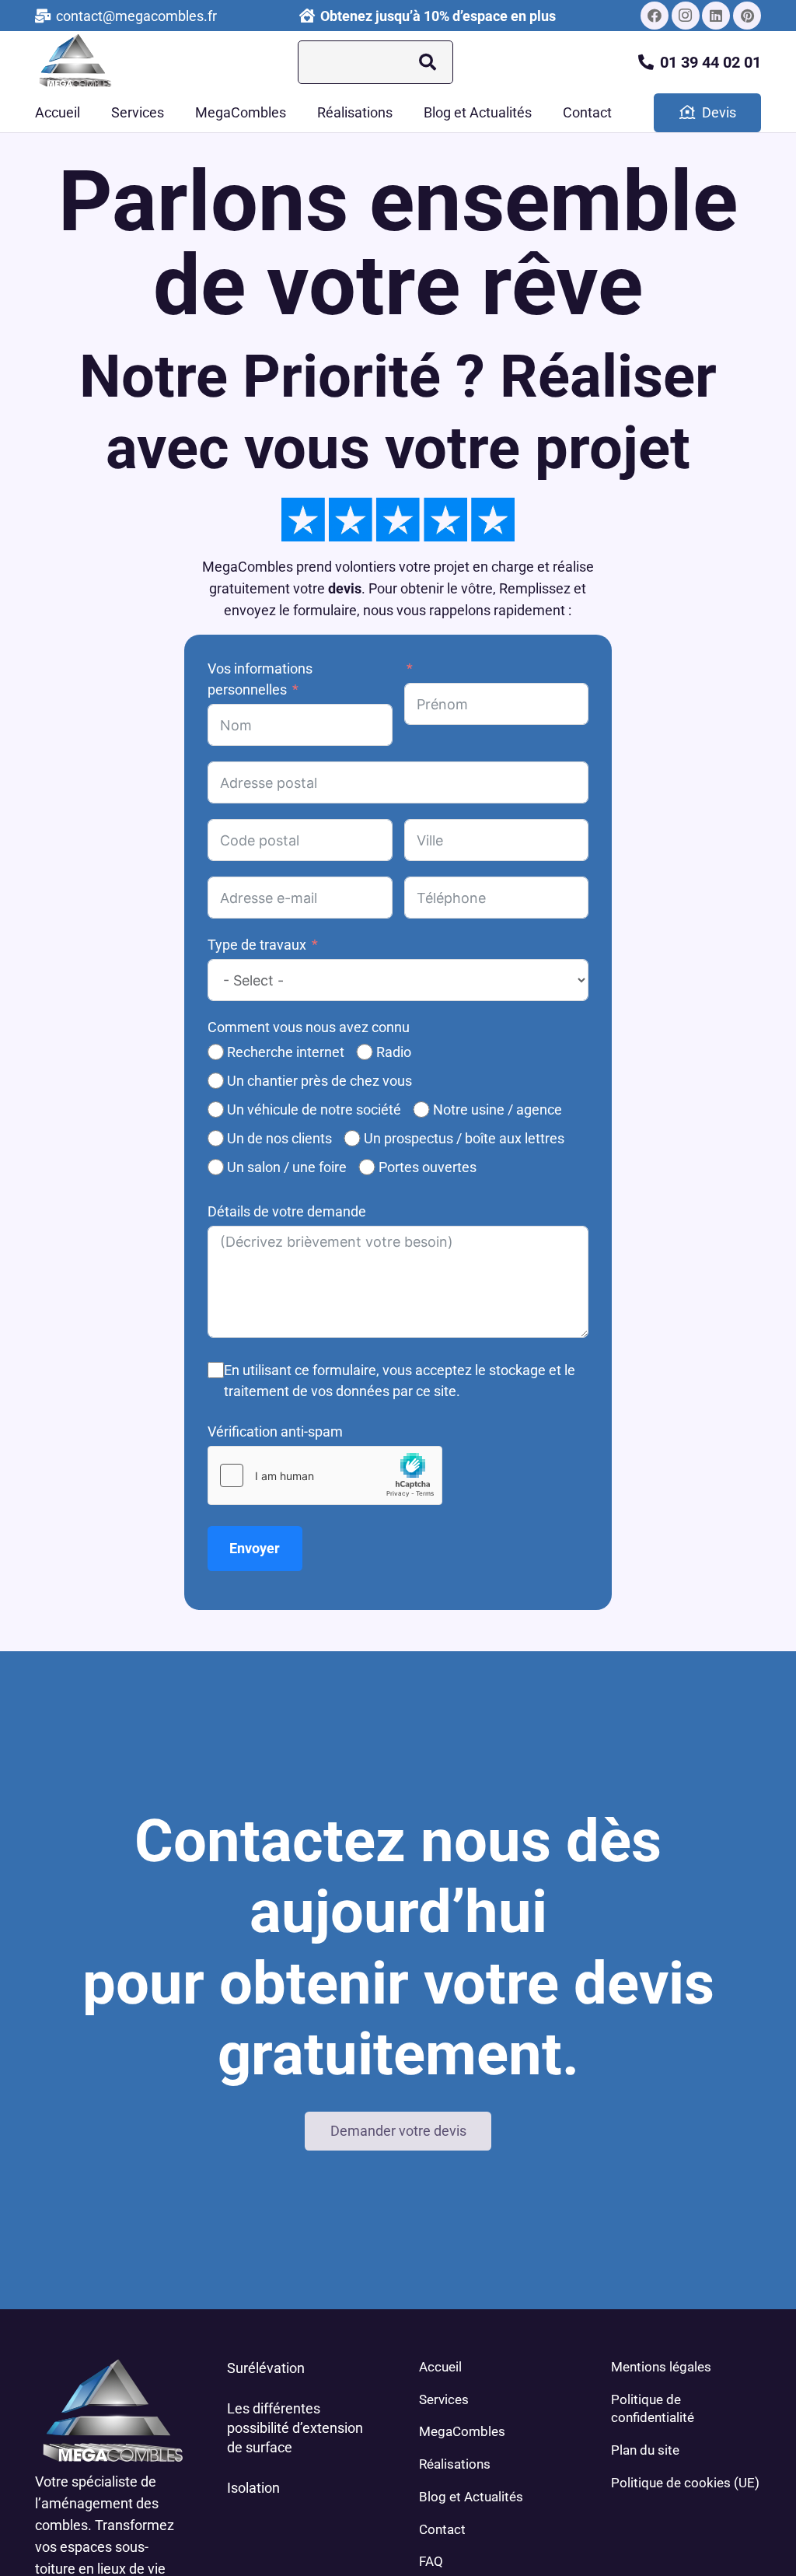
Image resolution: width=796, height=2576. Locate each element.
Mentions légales (661, 2367)
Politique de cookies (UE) (685, 2483)
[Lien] (74, 63)
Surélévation (266, 2368)
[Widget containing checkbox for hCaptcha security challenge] (325, 1475)
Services (444, 2399)
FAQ (431, 2561)
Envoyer (255, 1548)
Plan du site (645, 2450)
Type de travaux (257, 945)
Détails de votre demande (287, 1211)
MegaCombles (462, 2431)
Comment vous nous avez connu (309, 1027)
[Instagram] (686, 16)
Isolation (253, 2488)
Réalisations (455, 2464)
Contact (442, 2529)
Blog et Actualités (471, 2497)
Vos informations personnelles (260, 679)
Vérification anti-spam (275, 1431)
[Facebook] (655, 16)
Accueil (440, 2367)
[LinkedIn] (716, 16)
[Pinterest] (747, 16)
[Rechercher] (428, 62)
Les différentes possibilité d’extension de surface (295, 2428)
